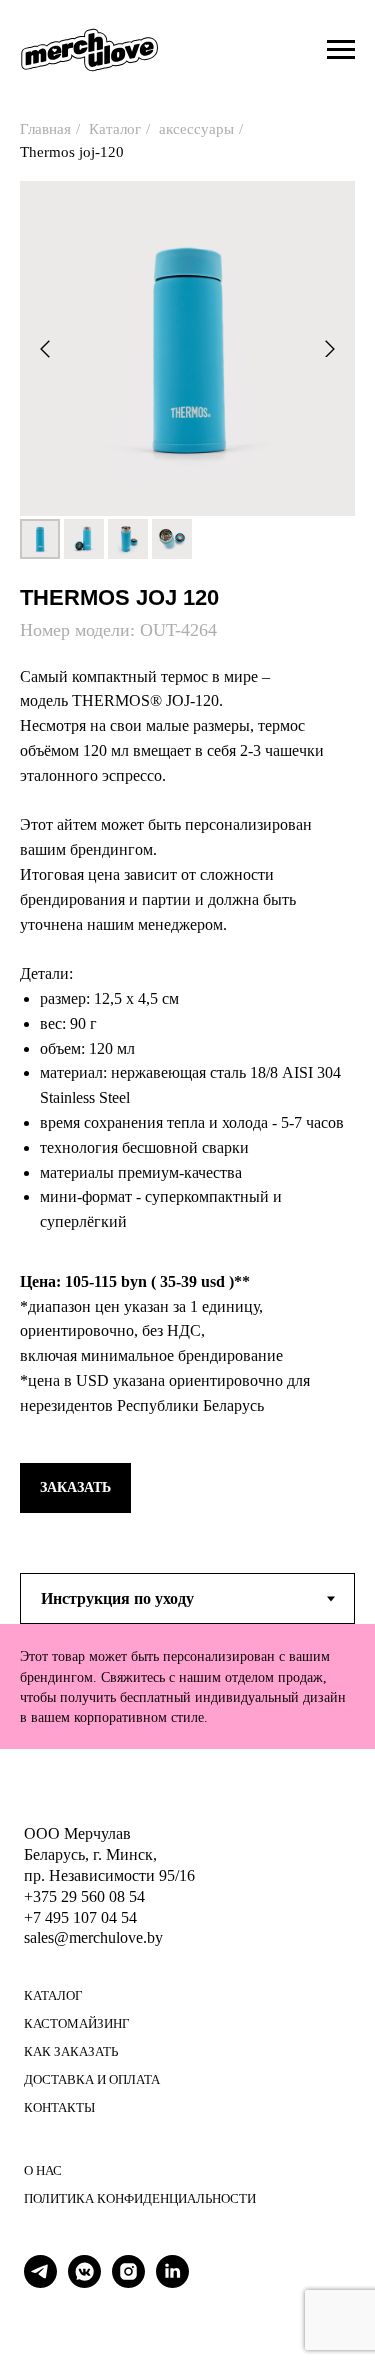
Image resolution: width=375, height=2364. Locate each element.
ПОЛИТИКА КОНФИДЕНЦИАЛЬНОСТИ (140, 2198)
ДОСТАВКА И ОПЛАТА (92, 2079)
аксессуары (196, 129)
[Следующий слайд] (330, 349)
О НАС (43, 2170)
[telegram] (40, 2282)
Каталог (115, 129)
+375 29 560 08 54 (84, 1896)
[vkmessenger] (84, 2282)
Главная (45, 129)
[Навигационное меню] (341, 50)
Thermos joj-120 (72, 152)
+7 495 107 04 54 (80, 1917)
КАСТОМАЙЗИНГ (77, 2023)
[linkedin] (172, 2282)
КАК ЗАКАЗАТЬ (71, 2051)
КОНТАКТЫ (59, 2107)
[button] (75, 1488)
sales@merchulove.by (93, 1937)
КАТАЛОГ (53, 1995)
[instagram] (128, 2282)
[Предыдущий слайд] (45, 349)
